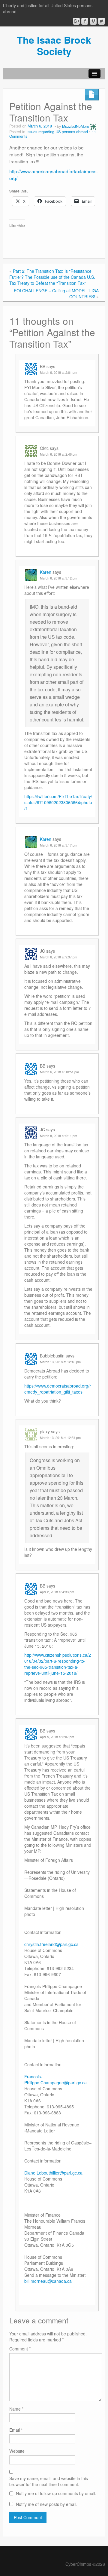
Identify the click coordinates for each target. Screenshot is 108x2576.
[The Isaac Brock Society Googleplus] (76, 21)
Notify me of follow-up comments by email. (56, 2493)
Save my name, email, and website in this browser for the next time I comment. (49, 2481)
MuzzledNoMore (76, 126)
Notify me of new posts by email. (47, 2504)
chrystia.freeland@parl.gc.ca (51, 1944)
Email (16, 2430)
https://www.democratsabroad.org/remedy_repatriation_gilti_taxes (58, 1389)
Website (17, 2451)
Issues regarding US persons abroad (57, 132)
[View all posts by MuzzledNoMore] (93, 126)
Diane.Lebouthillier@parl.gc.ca (53, 2173)
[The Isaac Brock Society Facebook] (85, 21)
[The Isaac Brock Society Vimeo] (93, 21)
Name (16, 2409)
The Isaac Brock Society (54, 45)
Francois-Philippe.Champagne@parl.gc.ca (55, 2080)
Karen (46, 572)
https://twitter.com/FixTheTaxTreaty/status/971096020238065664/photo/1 (58, 802)
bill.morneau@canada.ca (48, 2281)
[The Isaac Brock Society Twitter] (102, 21)
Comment (20, 2349)
